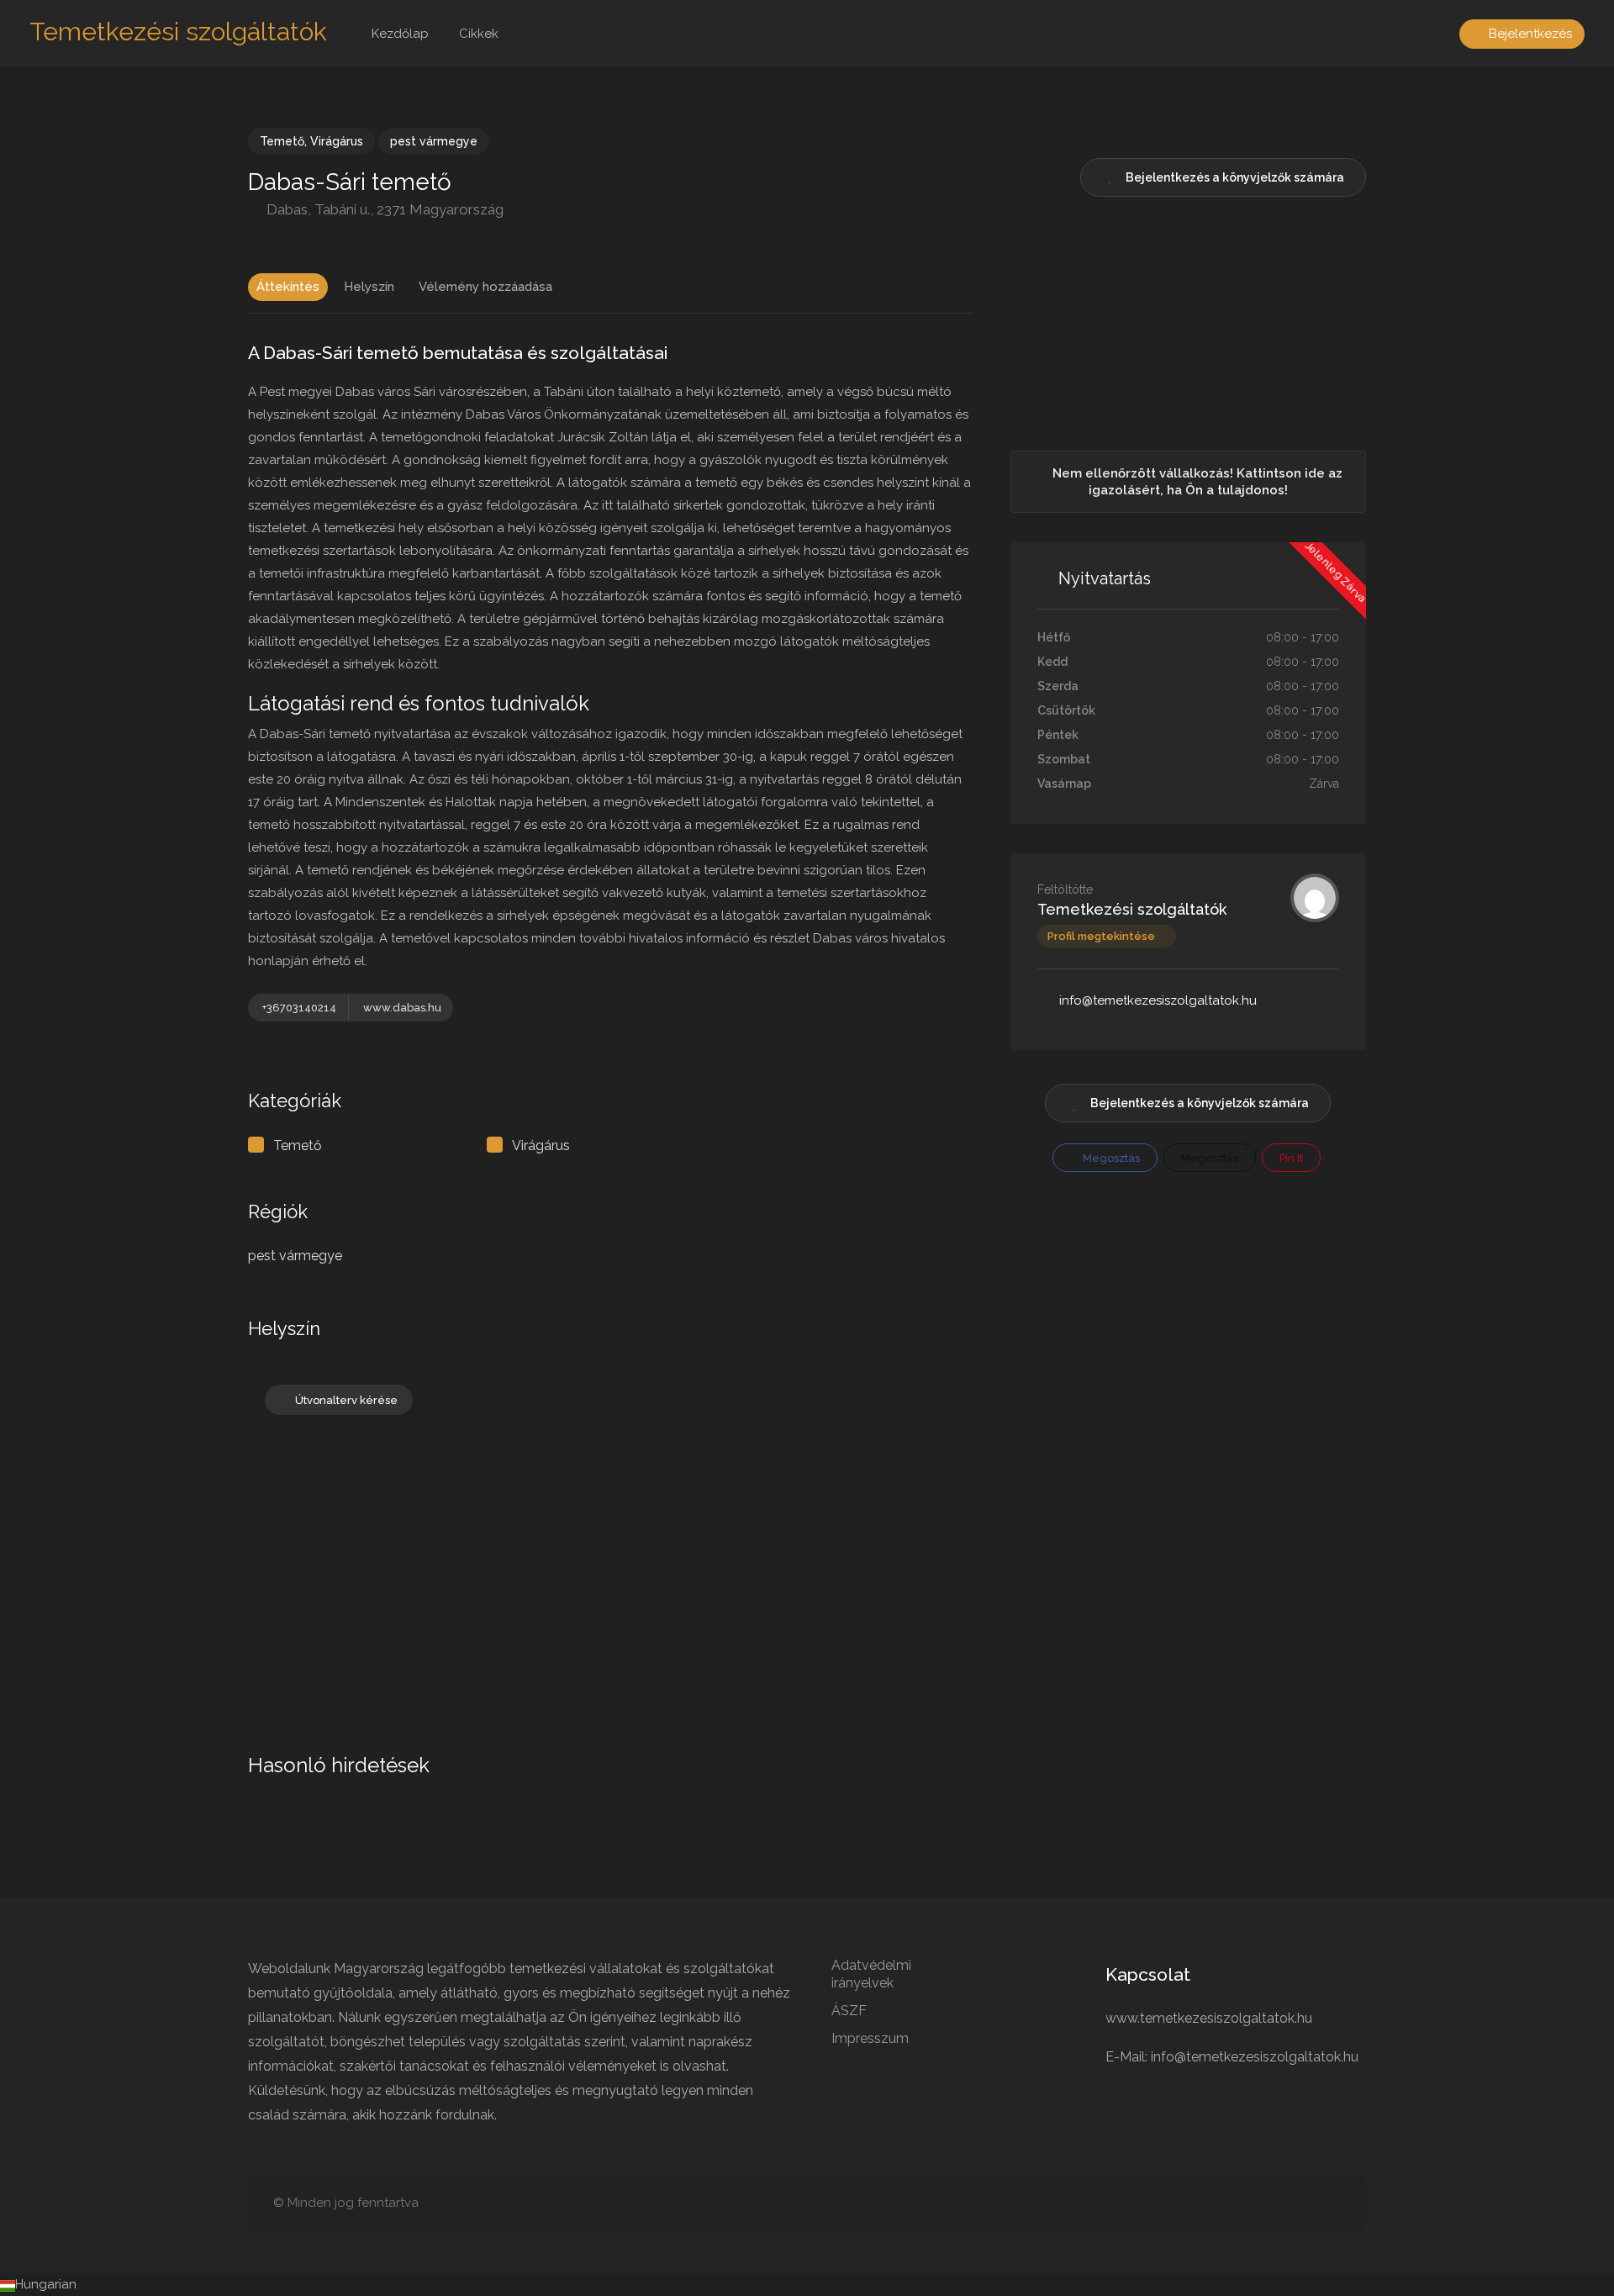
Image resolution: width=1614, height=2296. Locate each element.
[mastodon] (1164, 2203)
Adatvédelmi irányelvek (871, 1974)
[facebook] (1275, 2203)
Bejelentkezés (1529, 34)
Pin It (1291, 1158)
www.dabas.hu (402, 1008)
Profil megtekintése (1101, 936)
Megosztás (1110, 1158)
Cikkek (479, 34)
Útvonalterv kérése (346, 1400)
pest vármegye (434, 141)
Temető (282, 141)
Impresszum (870, 2038)
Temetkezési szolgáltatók (178, 32)
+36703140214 (299, 1008)
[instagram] (1247, 2203)
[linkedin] (1192, 2203)
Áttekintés (288, 287)
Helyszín (369, 287)
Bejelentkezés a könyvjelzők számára (1200, 1103)
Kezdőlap (400, 34)
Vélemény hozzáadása (485, 287)
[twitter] (1330, 2203)
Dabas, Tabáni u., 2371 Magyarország (383, 209)
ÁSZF (849, 2011)
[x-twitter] (1303, 2203)
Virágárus (337, 141)
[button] (807, 2285)
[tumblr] (1219, 2203)
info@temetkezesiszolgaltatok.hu (1158, 1000)
